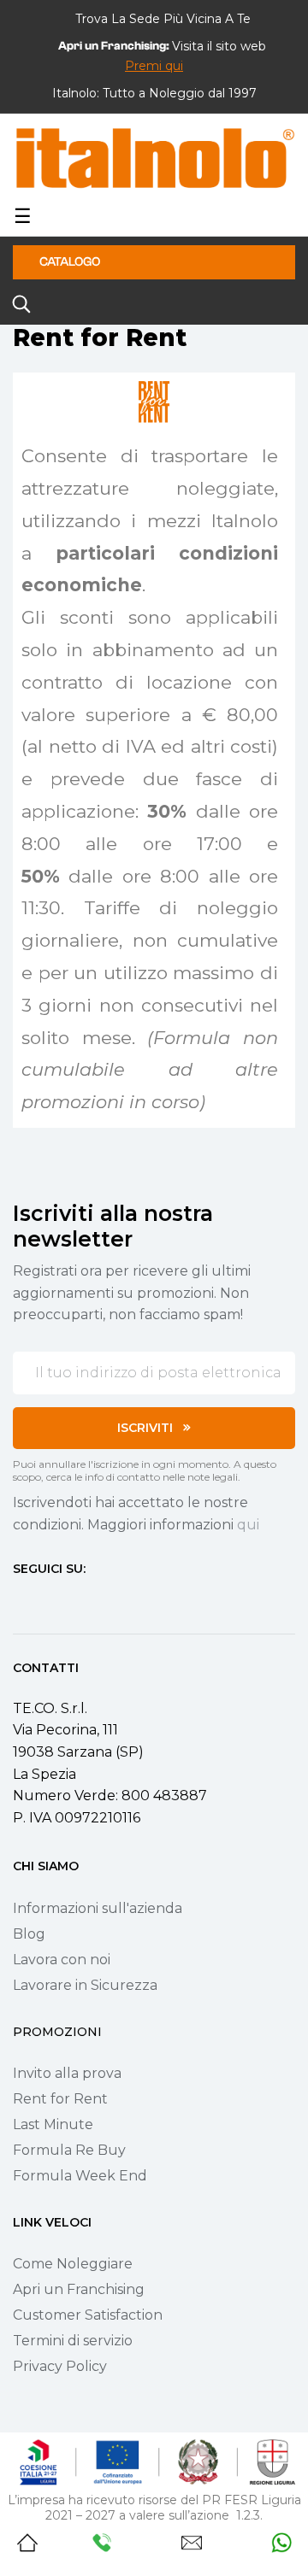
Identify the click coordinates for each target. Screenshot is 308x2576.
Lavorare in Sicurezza (85, 1985)
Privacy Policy (60, 2366)
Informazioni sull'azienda (98, 1908)
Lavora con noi (62, 1960)
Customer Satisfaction (88, 2315)
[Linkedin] (112, 1601)
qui (248, 1525)
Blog (29, 1934)
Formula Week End (80, 2176)
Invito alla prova (67, 2073)
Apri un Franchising (79, 2289)
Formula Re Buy (69, 2150)
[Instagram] (50, 1601)
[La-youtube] (81, 1601)
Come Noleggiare (73, 2264)
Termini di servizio (73, 2341)
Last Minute (53, 2124)
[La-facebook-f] (20, 1601)
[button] (154, 66)
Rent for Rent (60, 2099)
